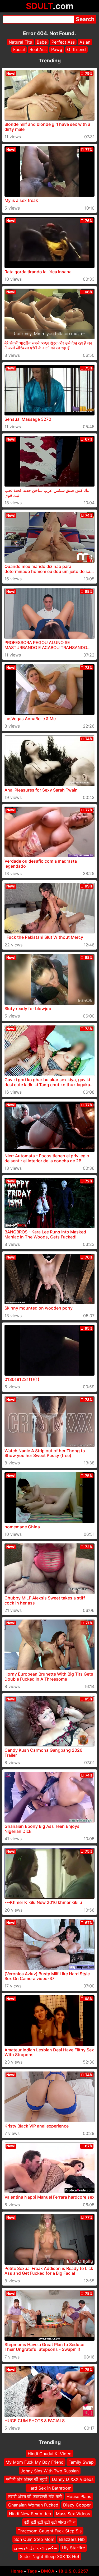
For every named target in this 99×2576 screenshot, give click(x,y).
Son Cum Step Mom (34, 2539)
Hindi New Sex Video (30, 2513)
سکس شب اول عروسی (36, 2548)
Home (17, 2571)
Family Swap (81, 2462)
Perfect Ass (63, 42)
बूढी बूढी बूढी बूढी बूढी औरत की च (50, 2522)
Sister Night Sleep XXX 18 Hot (50, 2556)
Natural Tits (20, 42)
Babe (42, 42)
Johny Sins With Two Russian (50, 2471)
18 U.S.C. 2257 (73, 2571)
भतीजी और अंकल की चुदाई (27, 2479)
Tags (32, 2571)
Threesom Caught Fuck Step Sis (50, 2531)
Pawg (57, 49)
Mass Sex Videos (73, 2513)
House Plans (79, 2496)
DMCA (48, 2571)
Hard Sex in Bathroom (49, 2488)
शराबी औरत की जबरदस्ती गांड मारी (35, 2496)
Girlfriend (76, 49)
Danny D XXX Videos (73, 2479)
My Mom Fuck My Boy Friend (35, 2462)
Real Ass (38, 49)
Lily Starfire (73, 2548)
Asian (85, 42)
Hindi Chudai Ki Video (50, 2454)
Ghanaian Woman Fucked (33, 2505)
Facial (19, 49)
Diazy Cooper (77, 2505)
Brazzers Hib (72, 2539)
